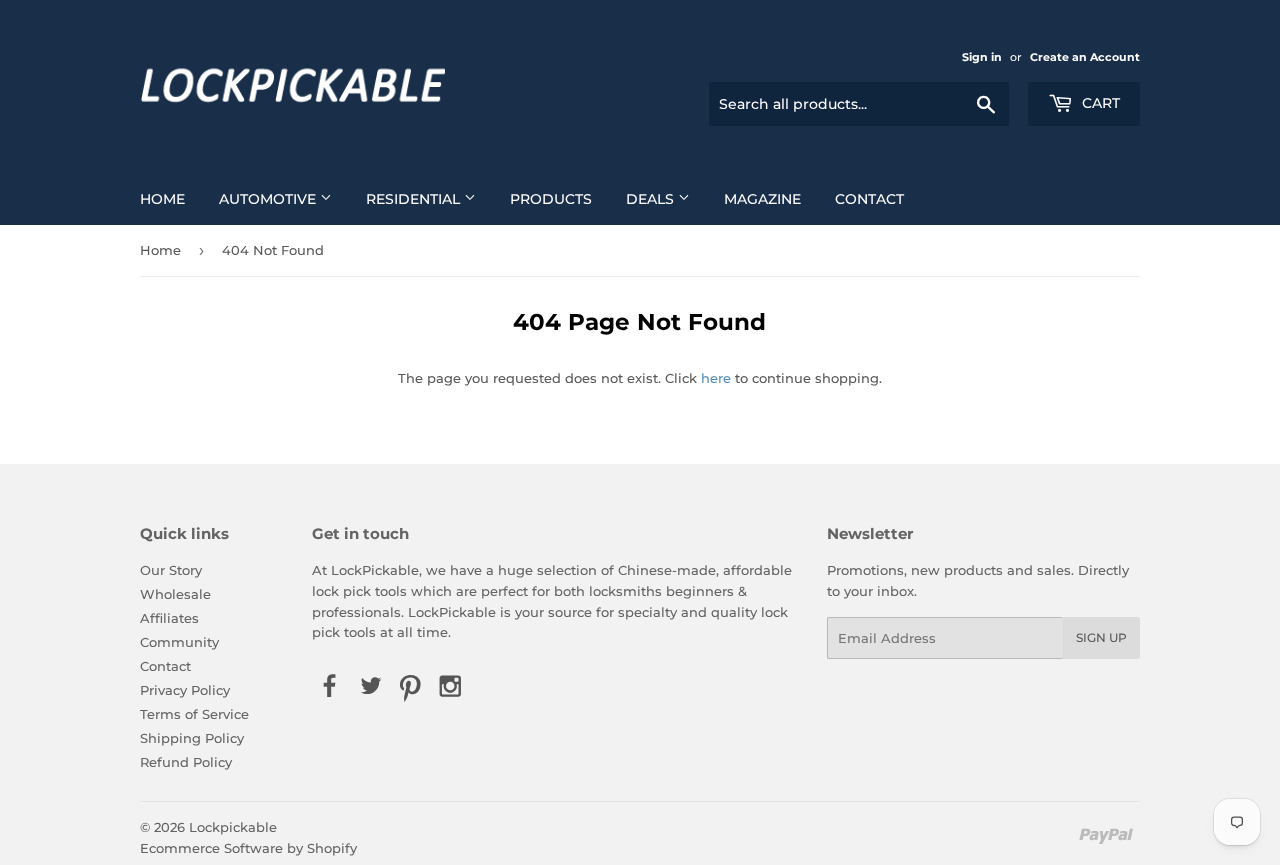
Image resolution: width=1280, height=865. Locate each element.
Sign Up (1101, 637)
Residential (415, 199)
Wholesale (175, 594)
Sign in (982, 57)
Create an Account (1085, 57)
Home (162, 199)
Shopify (332, 848)
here (716, 378)
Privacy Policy (185, 690)
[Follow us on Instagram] (451, 687)
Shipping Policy (192, 738)
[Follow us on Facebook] (330, 687)
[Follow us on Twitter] (370, 687)
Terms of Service (194, 714)
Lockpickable (233, 827)
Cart (1099, 103)
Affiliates (169, 618)
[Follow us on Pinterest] (410, 687)
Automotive (269, 199)
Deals (652, 199)
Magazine (762, 199)
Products (551, 199)
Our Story (171, 570)
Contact (869, 199)
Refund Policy (186, 762)
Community (179, 642)
